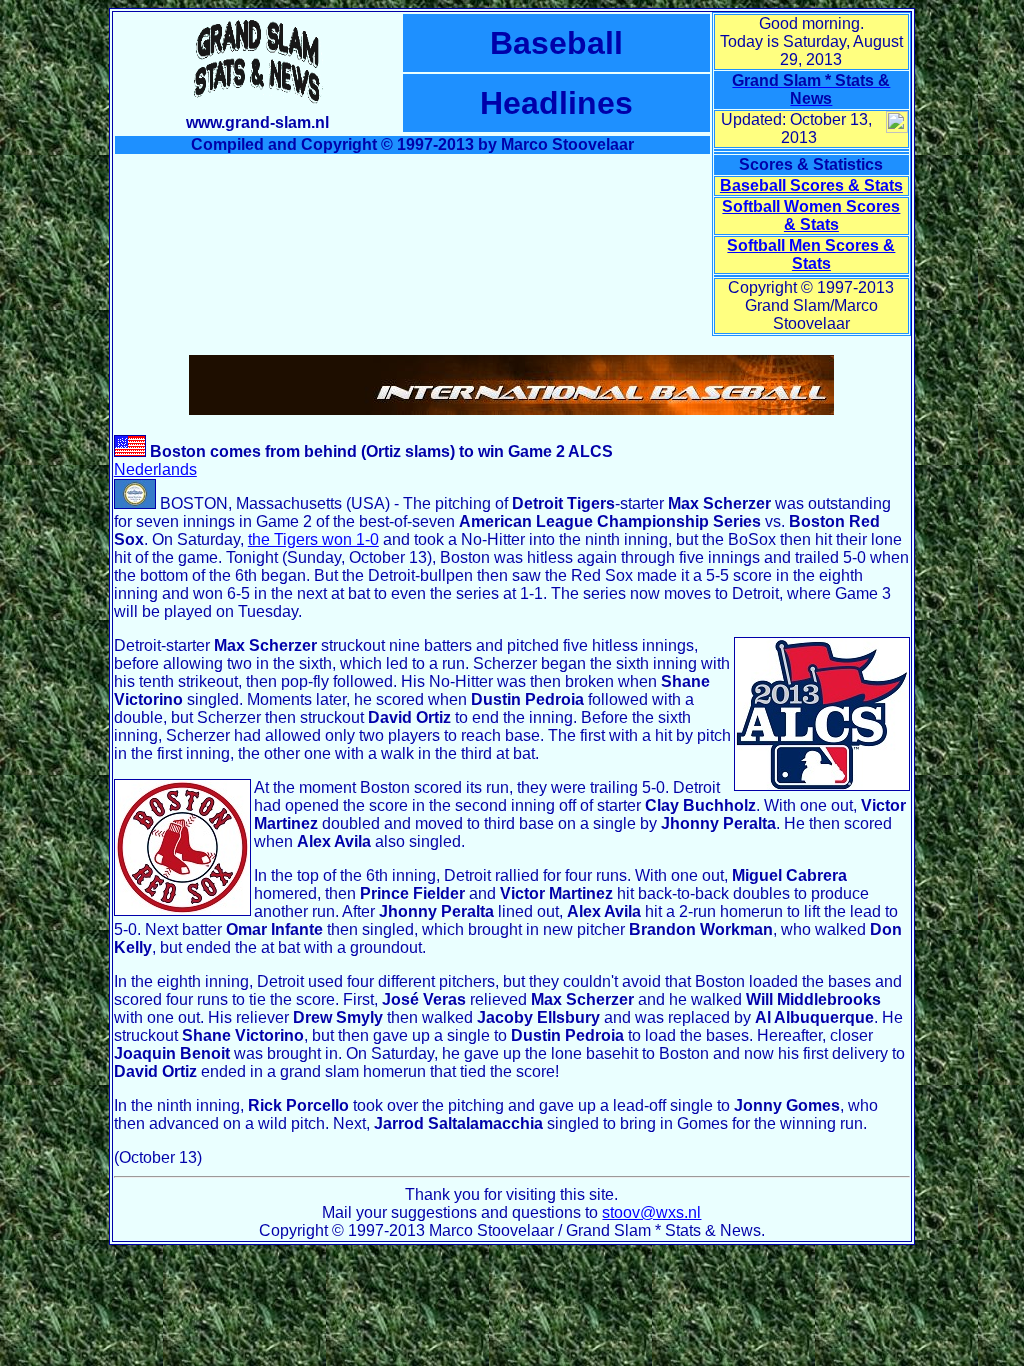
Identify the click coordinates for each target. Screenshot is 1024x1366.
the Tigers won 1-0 (313, 539)
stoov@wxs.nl (651, 1212)
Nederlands (155, 469)
